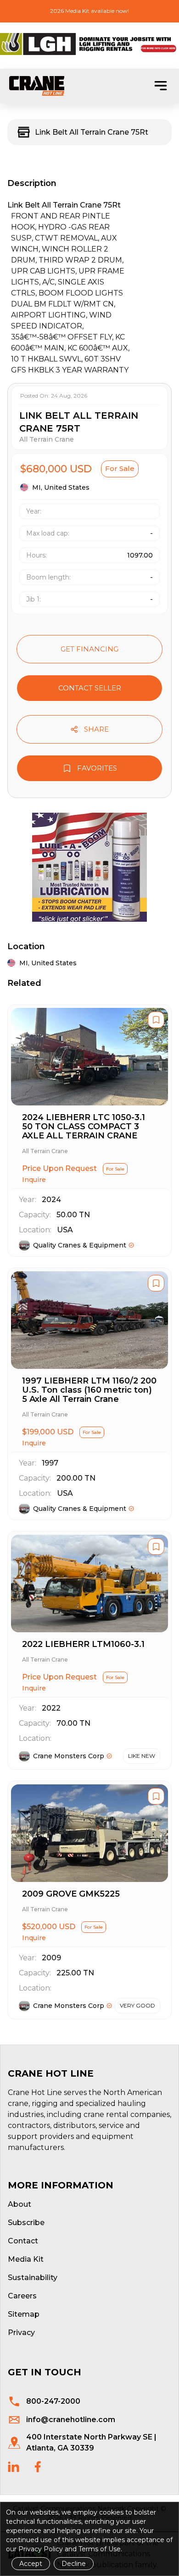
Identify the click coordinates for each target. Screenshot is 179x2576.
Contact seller (90, 688)
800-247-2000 (53, 2401)
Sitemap (24, 2314)
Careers (22, 2296)
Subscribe (26, 2223)
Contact (23, 2241)
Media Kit (26, 2259)
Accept (31, 2564)
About (20, 2204)
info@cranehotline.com (71, 2420)
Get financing (89, 649)
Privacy (21, 2333)
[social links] (14, 2467)
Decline (74, 2564)
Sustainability (33, 2278)
